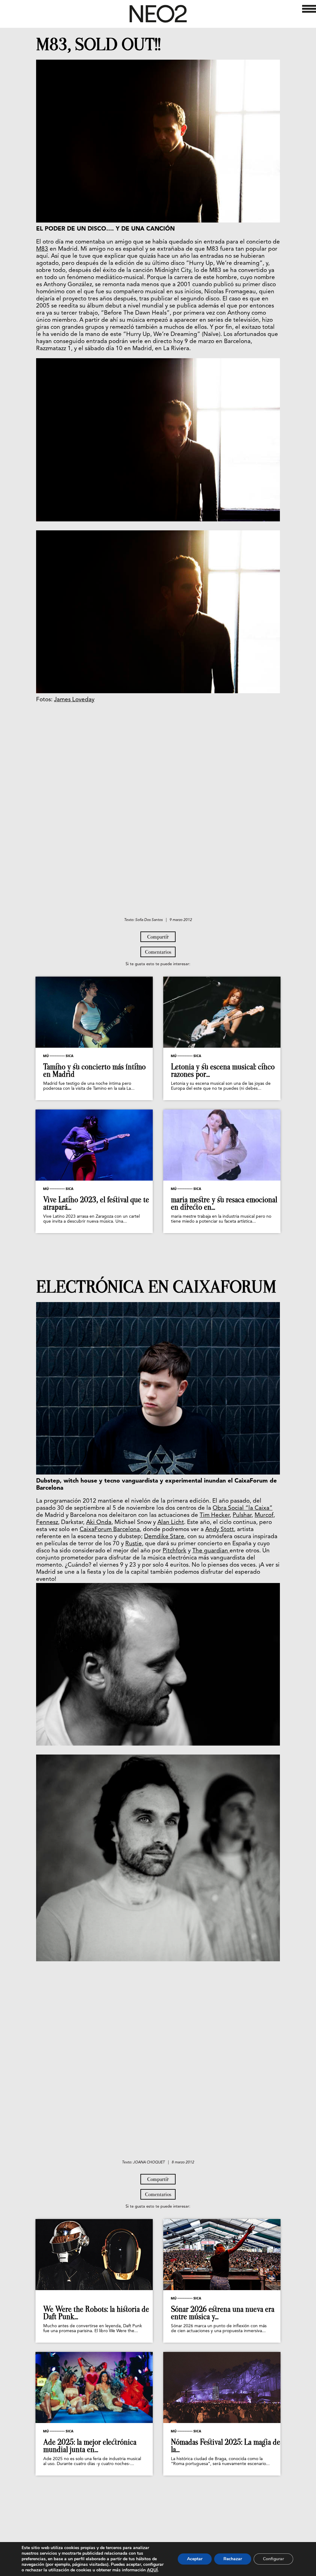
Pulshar (242, 1515)
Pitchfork (175, 1551)
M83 (42, 249)
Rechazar (233, 2559)
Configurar (273, 2559)
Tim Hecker (215, 1515)
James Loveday (74, 700)
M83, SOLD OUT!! (98, 45)
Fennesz (47, 1523)
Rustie (134, 1544)
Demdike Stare (164, 1537)
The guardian (211, 1551)
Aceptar (195, 2559)
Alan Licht (171, 1523)
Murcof (264, 1515)
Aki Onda (99, 1523)
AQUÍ (152, 2570)
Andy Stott (220, 1530)
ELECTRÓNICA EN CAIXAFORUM (156, 1287)
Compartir (158, 937)
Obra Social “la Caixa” (243, 1508)
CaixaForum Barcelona (110, 1530)
